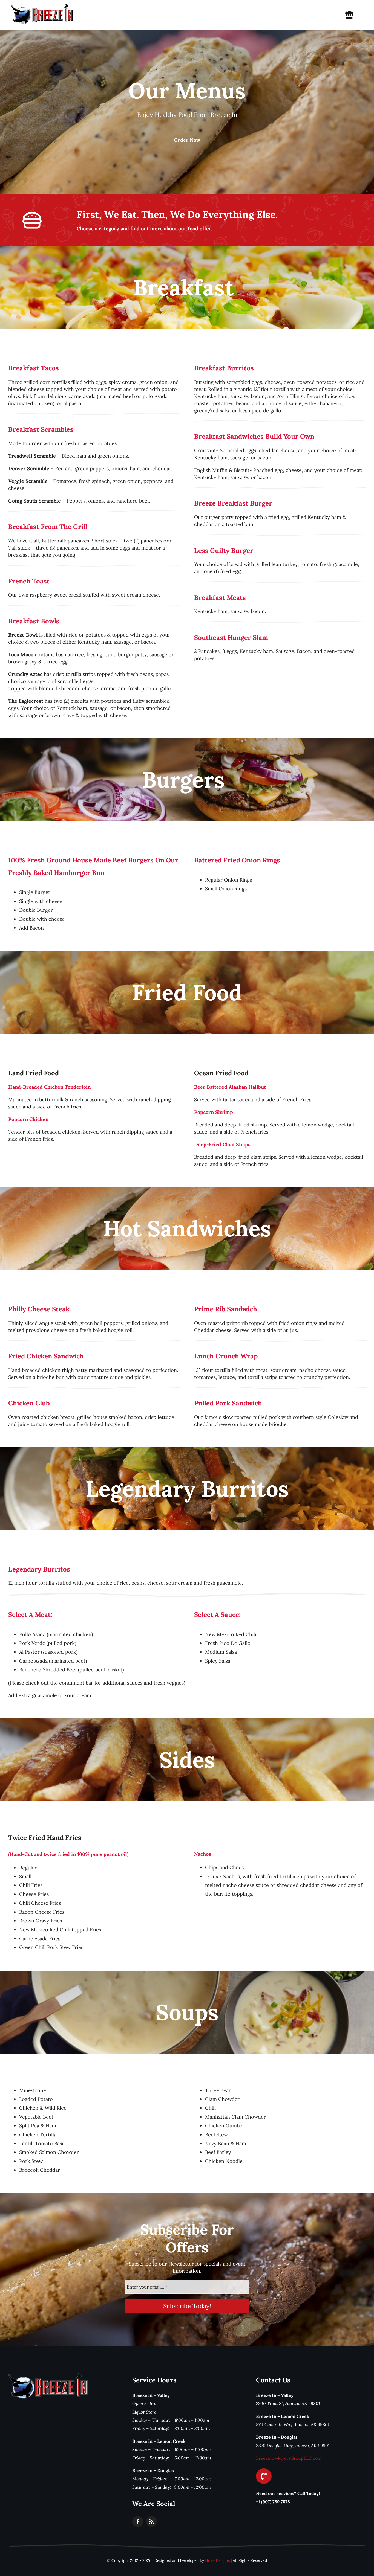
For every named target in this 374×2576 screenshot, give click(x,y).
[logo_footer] (48, 2375)
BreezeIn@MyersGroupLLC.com (289, 2458)
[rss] (151, 2522)
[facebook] (138, 2522)
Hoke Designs (217, 2560)
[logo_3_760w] (42, 6)
